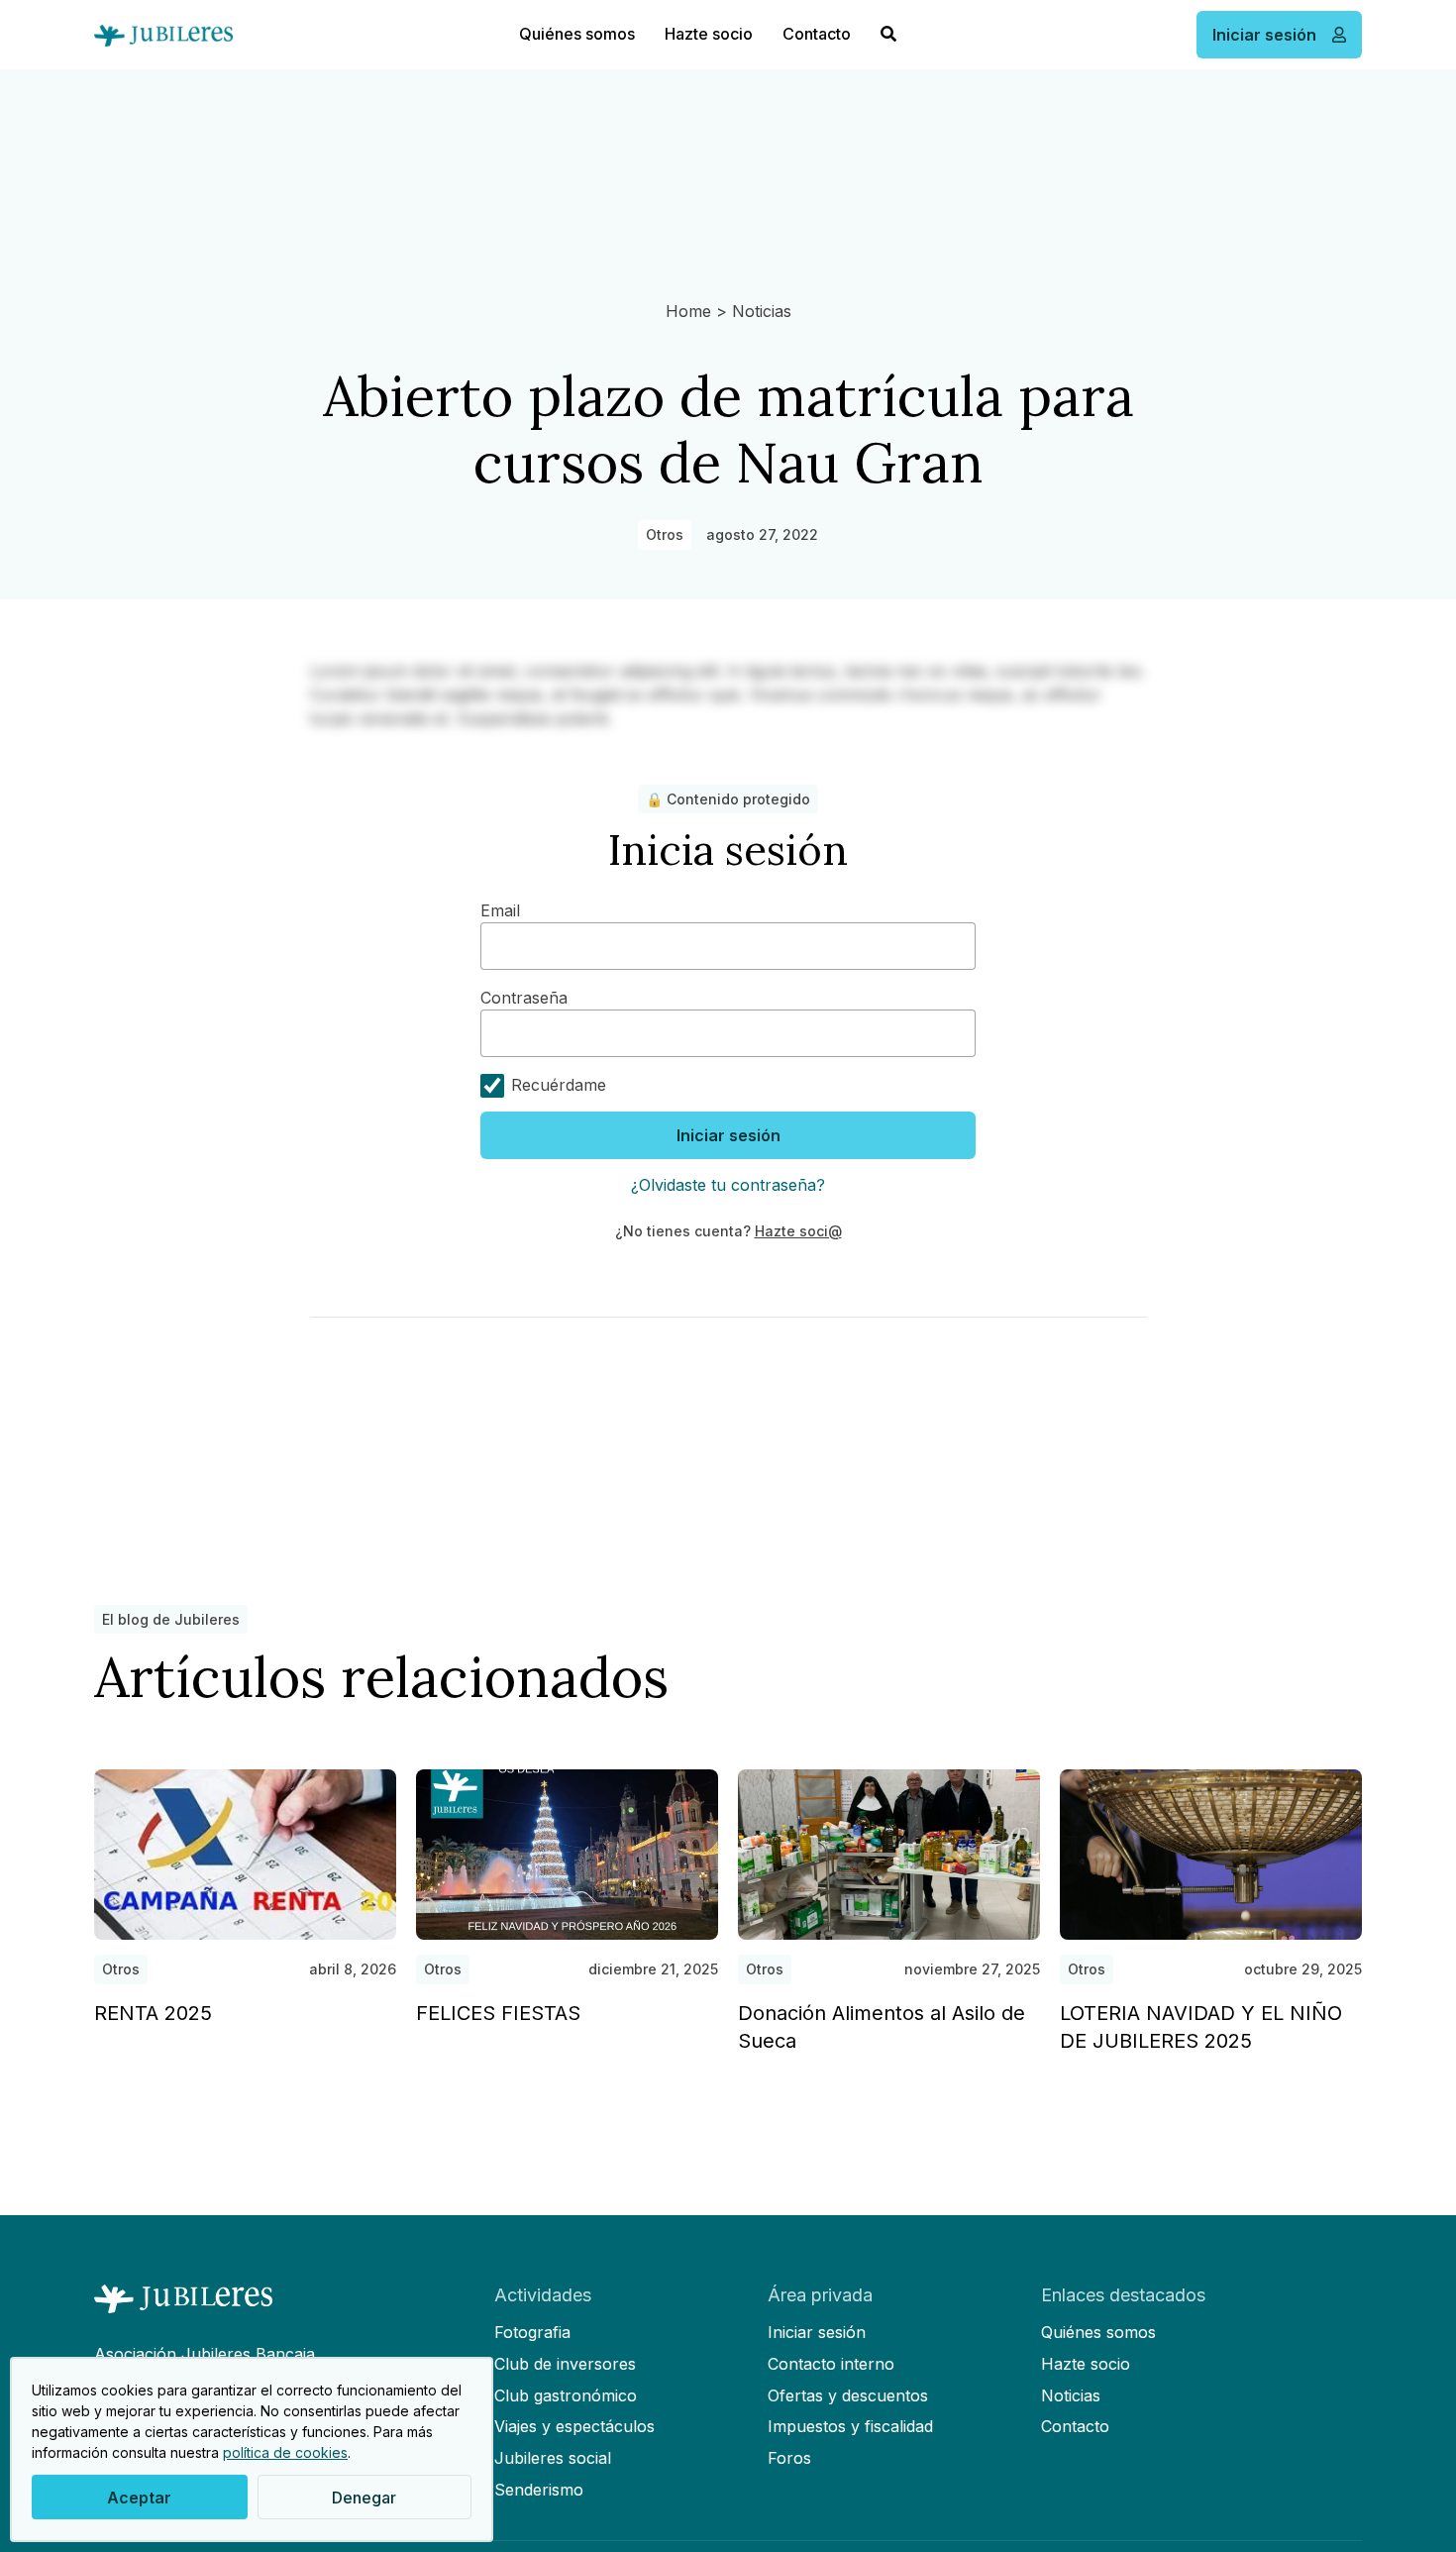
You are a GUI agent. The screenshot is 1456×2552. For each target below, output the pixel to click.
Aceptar (139, 2498)
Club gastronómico (566, 2395)
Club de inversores (565, 2364)
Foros (789, 2458)
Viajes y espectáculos (574, 2426)
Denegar (364, 2498)
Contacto (817, 34)
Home (688, 311)
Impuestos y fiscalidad (850, 2426)
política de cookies (285, 2452)
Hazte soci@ (798, 1231)
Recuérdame (556, 1085)
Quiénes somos (577, 34)
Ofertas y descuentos (848, 2395)
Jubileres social (553, 2458)
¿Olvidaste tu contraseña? (728, 1185)
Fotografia (532, 2332)
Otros (665, 534)
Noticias (762, 311)
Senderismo (539, 2490)
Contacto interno (831, 2364)
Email (500, 910)
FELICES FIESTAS (498, 2013)
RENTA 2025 (153, 2013)
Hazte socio (709, 34)
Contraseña (524, 998)
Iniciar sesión (728, 1135)
